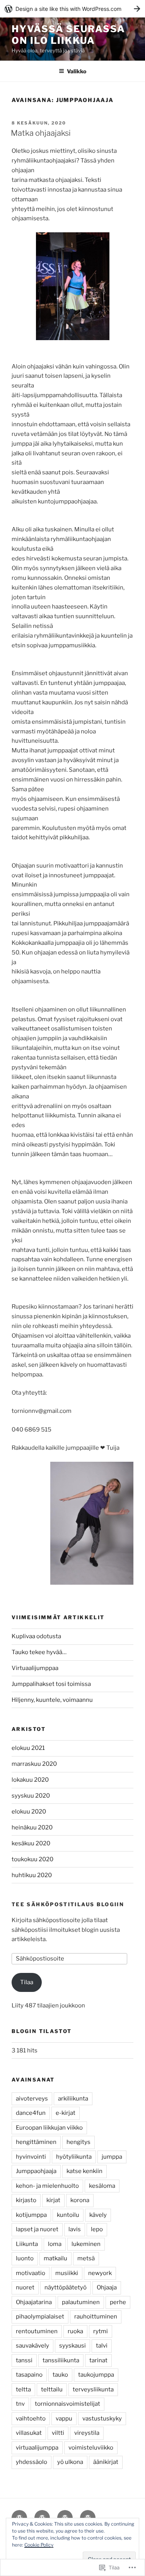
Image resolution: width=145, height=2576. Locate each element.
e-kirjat (66, 2113)
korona (80, 2200)
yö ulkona (70, 2462)
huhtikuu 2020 (32, 1875)
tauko (60, 2375)
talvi (102, 2346)
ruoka (75, 2331)
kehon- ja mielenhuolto (47, 2186)
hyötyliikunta (74, 2157)
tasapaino (29, 2375)
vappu (64, 2419)
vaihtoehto (31, 2419)
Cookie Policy (39, 2545)
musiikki (67, 2273)
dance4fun (31, 2113)
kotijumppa (31, 2215)
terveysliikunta (93, 2389)
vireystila (87, 2433)
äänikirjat (106, 2462)
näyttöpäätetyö (66, 2287)
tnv (20, 2404)
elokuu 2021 (28, 1748)
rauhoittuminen (96, 2317)
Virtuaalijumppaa (35, 1668)
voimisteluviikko (91, 2448)
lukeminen (86, 2244)
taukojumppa (96, 2375)
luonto (25, 2258)
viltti (58, 2433)
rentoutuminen (37, 2331)
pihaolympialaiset (40, 2317)
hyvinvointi (31, 2157)
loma (55, 2244)
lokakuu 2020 (30, 1780)
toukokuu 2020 (32, 1859)
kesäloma (102, 2186)
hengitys (78, 2142)
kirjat (53, 2200)
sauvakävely (32, 2346)
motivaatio (31, 2273)
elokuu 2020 (29, 1812)
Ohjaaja (107, 2287)
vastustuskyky (102, 2419)
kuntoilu (68, 2215)
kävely (98, 2215)
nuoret (25, 2287)
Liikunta (27, 2244)
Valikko (77, 71)
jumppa (112, 2157)
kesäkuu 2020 (31, 1843)
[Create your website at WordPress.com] (72, 9)
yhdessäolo (32, 2462)
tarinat (98, 2360)
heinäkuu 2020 (32, 1827)
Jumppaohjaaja (36, 2171)
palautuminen (81, 2302)
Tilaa (27, 1982)
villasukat (29, 2433)
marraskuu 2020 (34, 1764)
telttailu (52, 2389)
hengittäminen (36, 2142)
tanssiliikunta (61, 2360)
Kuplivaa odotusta (36, 1636)
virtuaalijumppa (37, 2448)
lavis (75, 2229)
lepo (97, 2229)
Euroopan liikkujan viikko (49, 2128)
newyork (100, 2273)
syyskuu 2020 (31, 1796)
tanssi (24, 2360)
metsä (86, 2258)
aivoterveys (32, 2099)
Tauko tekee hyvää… (39, 1652)
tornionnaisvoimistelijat (67, 2404)
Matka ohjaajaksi (41, 133)
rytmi (101, 2331)
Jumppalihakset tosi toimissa (51, 1684)
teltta (23, 2389)
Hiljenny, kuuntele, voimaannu (52, 1700)
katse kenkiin (84, 2171)
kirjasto (26, 2200)
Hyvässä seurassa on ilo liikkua (68, 35)
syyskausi (72, 2346)
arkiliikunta (73, 2099)
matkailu (55, 2258)
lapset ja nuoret (37, 2229)
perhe (118, 2302)
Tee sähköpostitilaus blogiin (68, 1904)
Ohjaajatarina (34, 2302)
